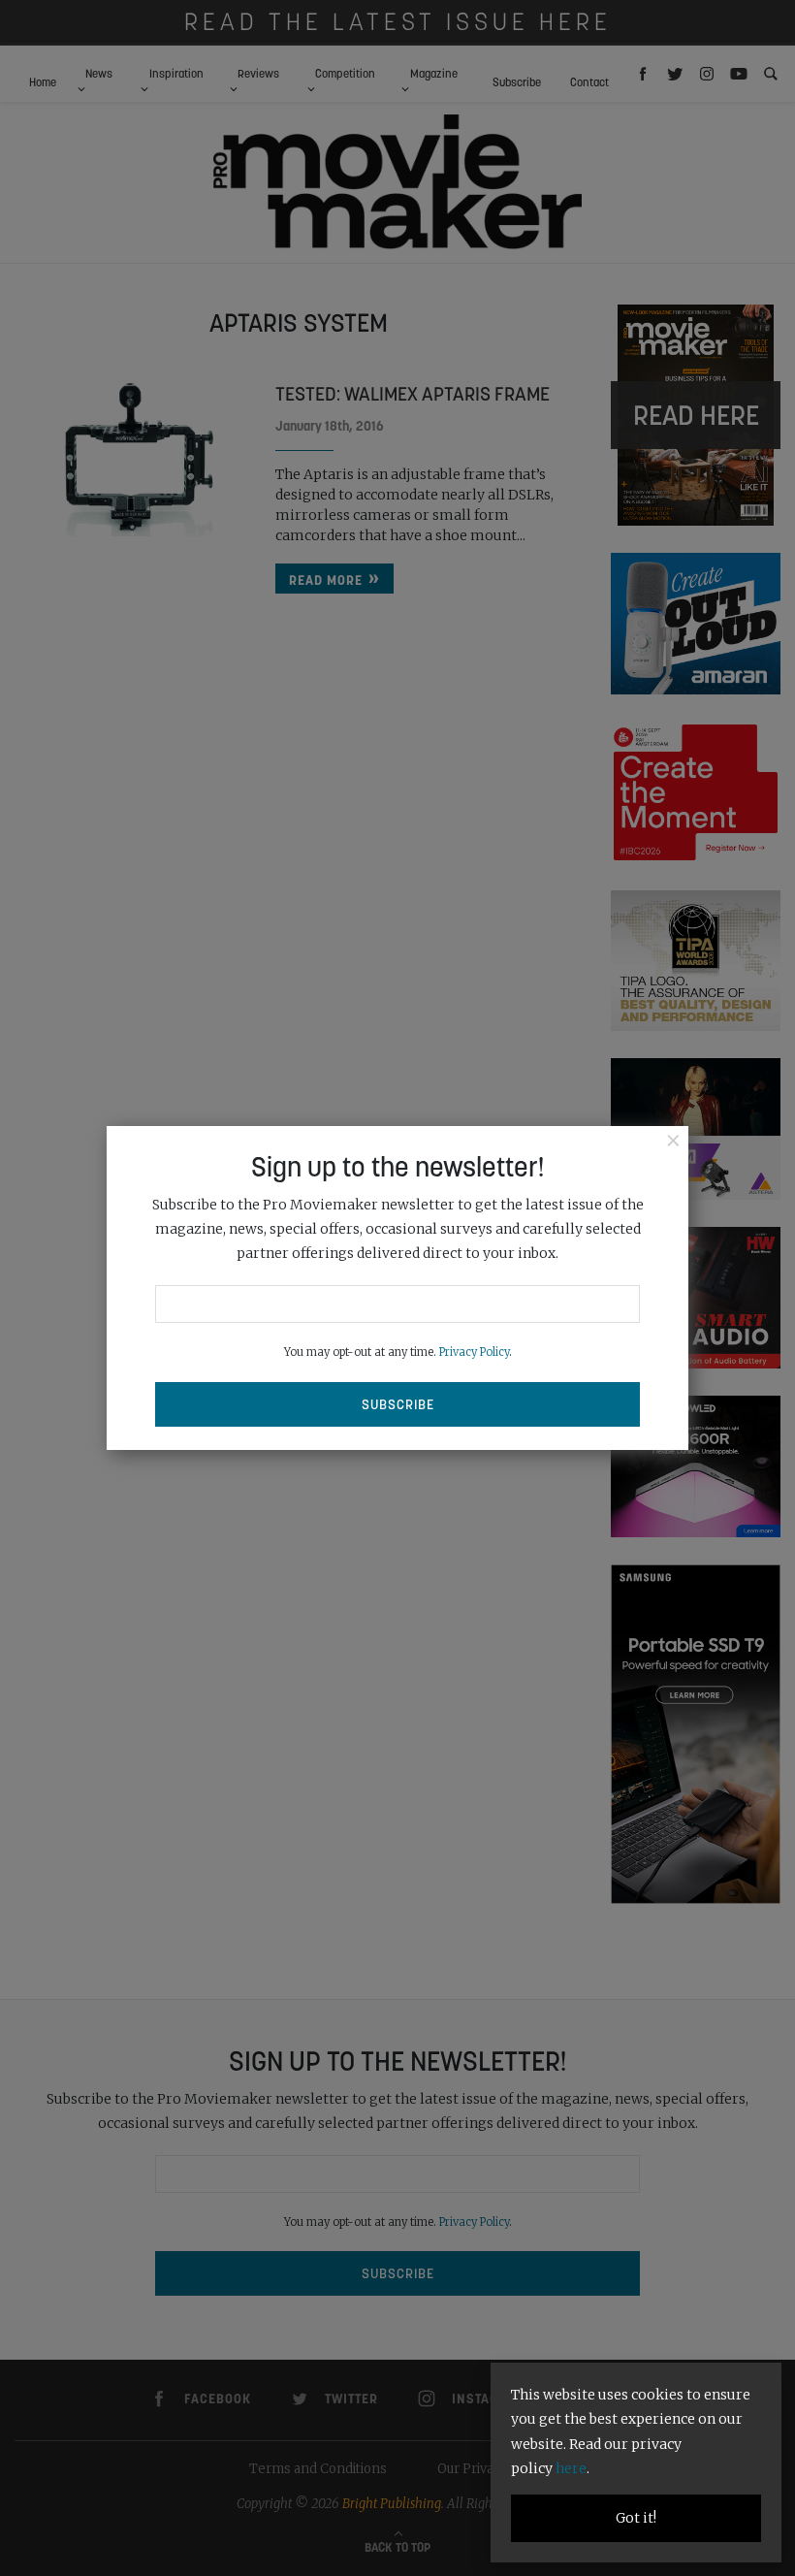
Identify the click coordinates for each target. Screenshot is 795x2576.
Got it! (636, 2518)
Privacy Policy (474, 1352)
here (571, 2468)
